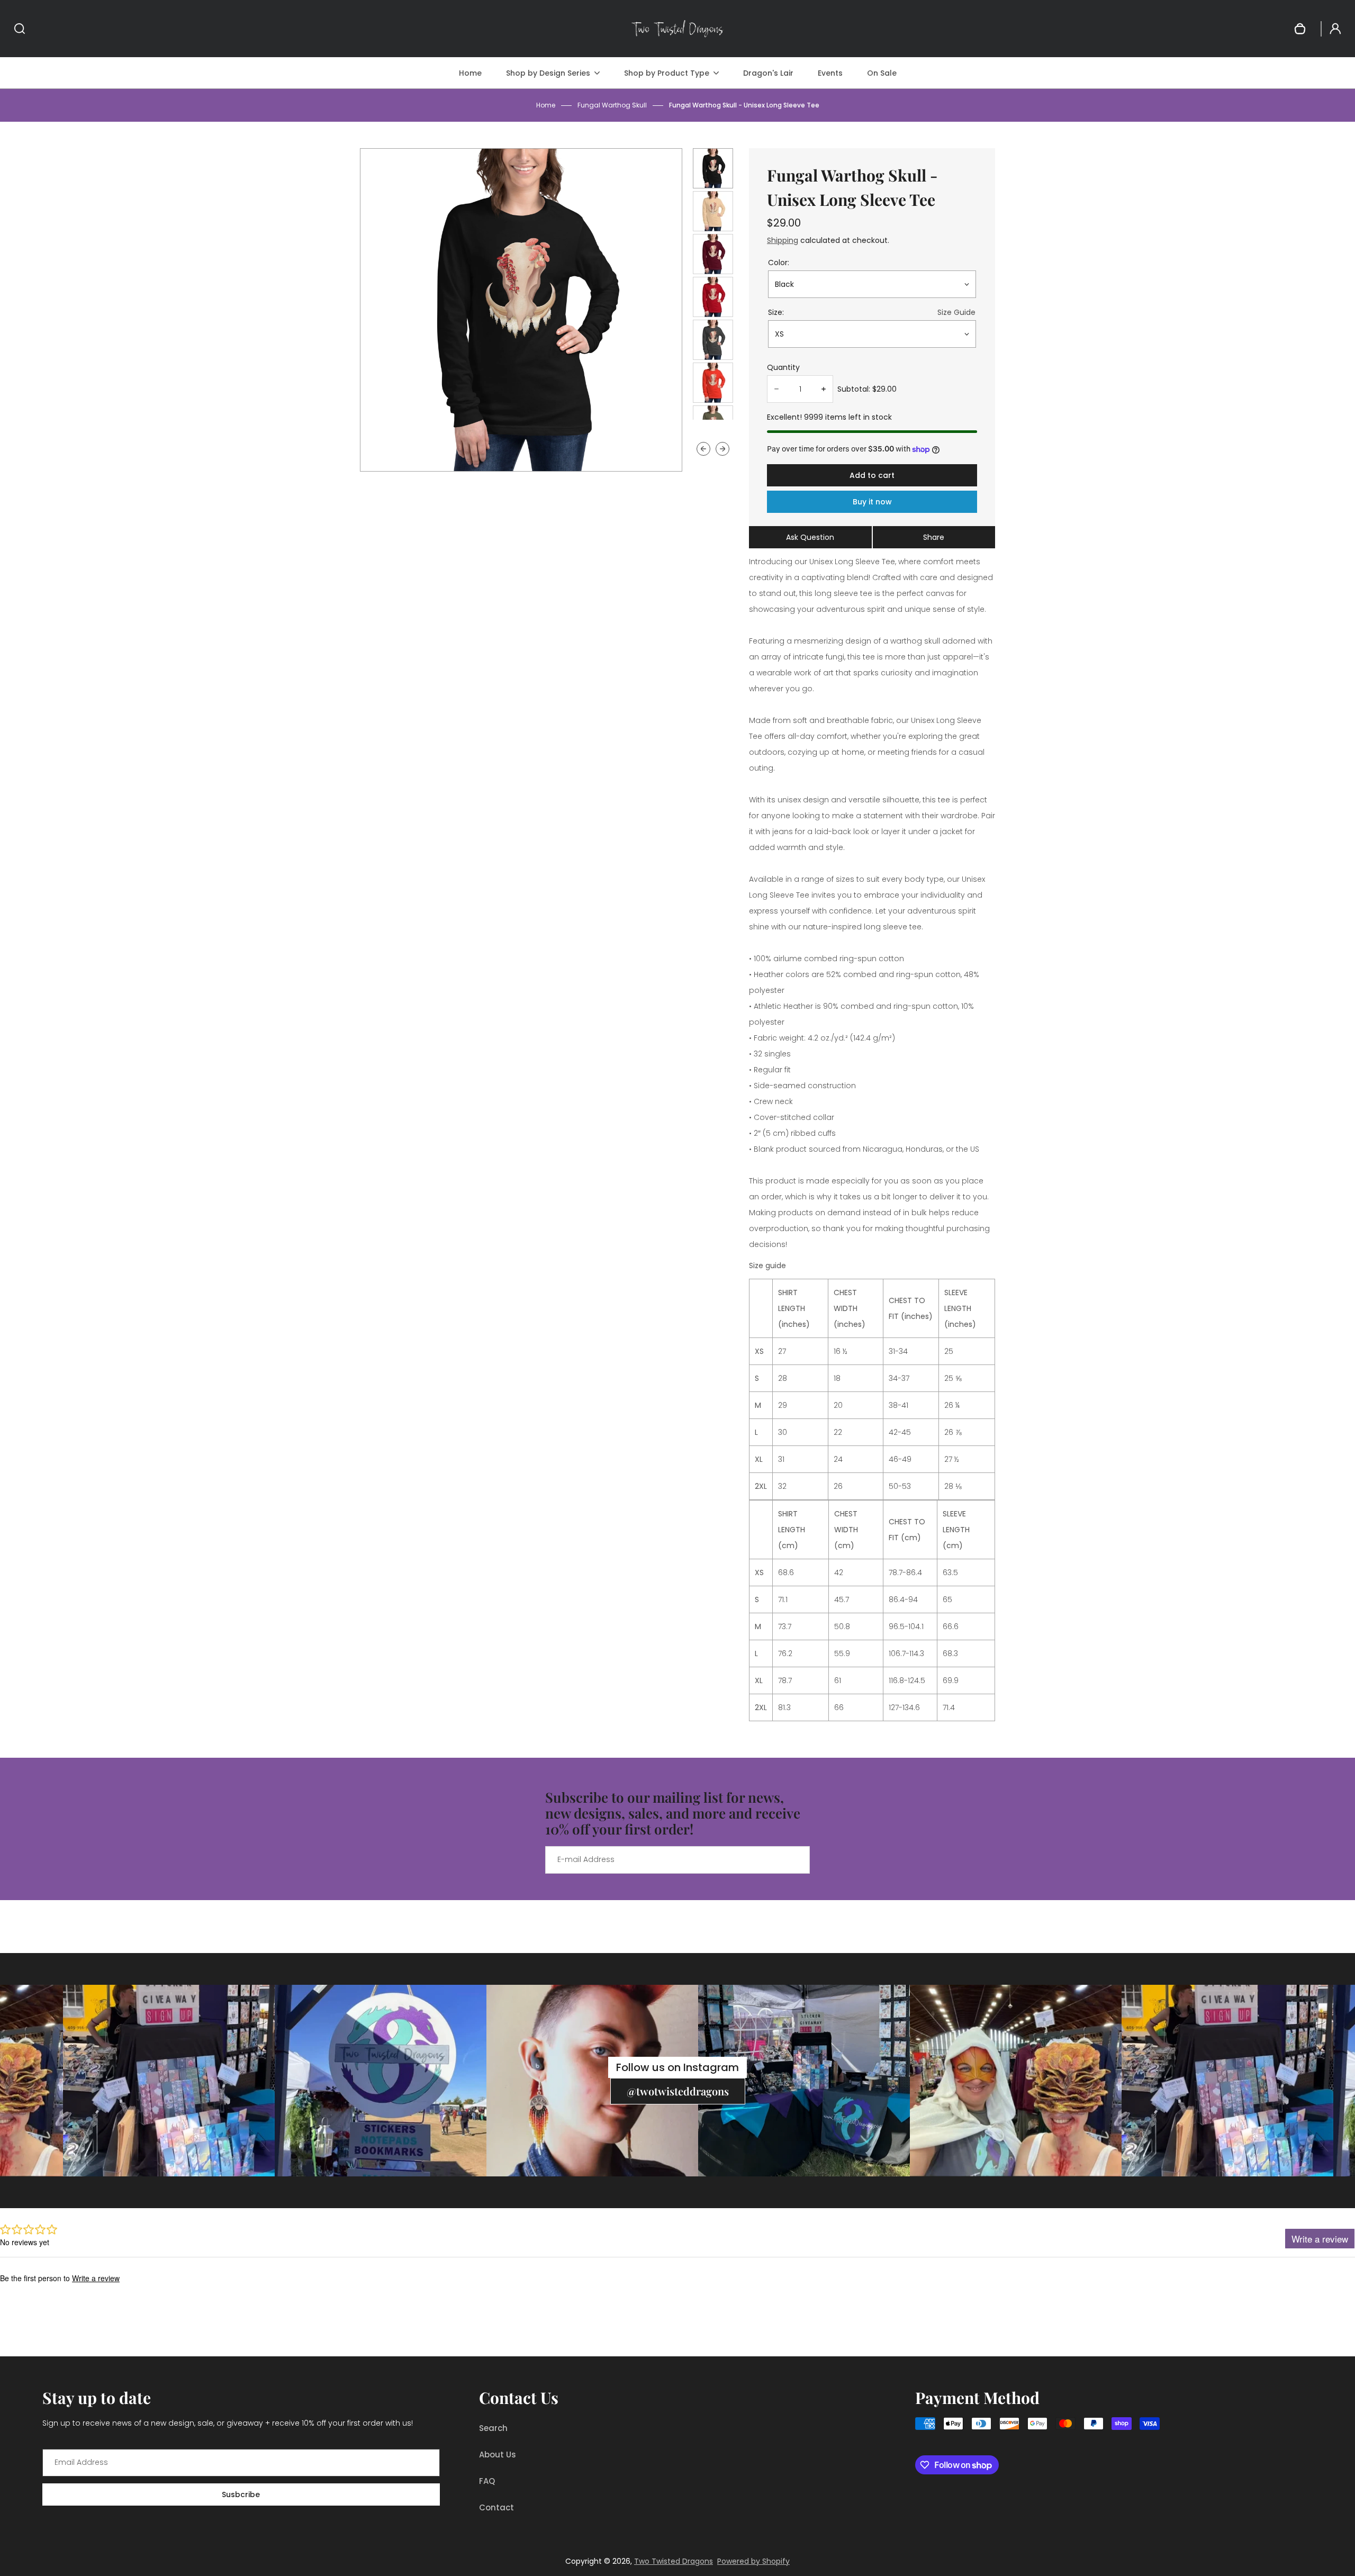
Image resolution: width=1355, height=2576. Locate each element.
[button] (713, 168)
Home (470, 73)
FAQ (487, 2481)
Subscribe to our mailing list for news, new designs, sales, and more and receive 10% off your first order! (673, 1813)
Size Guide (956, 312)
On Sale (882, 73)
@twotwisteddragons (678, 2091)
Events (830, 73)
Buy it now (872, 502)
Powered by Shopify (753, 2561)
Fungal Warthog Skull (612, 105)
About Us (498, 2455)
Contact (496, 2507)
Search (493, 2428)
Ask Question (810, 537)
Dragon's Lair (768, 73)
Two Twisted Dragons (674, 2561)
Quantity (783, 367)
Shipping (783, 240)
